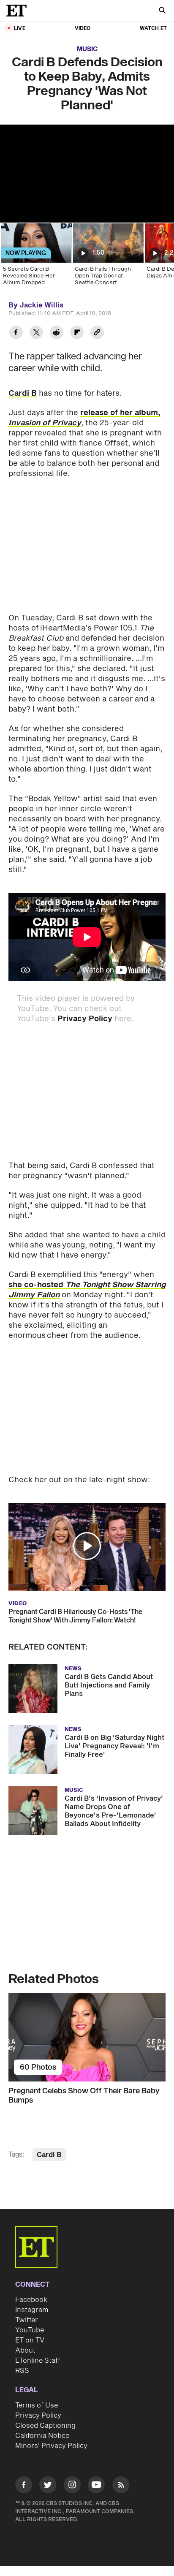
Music (87, 49)
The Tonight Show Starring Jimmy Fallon (87, 1290)
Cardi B (23, 393)
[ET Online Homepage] (19, 11)
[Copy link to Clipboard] (97, 333)
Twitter (27, 2320)
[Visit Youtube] (96, 2485)
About (25, 2350)
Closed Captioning (45, 2426)
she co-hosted (37, 1285)
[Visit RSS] (121, 2486)
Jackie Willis (41, 305)
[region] (87, 174)
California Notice (42, 2436)
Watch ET (153, 29)
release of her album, (84, 418)
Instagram (32, 2310)
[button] (87, 1546)
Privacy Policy (85, 1019)
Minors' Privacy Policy (51, 2446)
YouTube (30, 2330)
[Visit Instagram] (72, 2486)
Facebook (31, 2300)
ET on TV (30, 2340)
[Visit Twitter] (48, 2486)
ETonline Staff (38, 2361)
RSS (22, 2371)
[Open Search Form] (162, 11)
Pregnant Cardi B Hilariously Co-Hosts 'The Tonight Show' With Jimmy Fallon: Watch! (75, 1616)
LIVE (20, 29)
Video (83, 29)
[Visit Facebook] (24, 2486)
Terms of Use (37, 2405)
